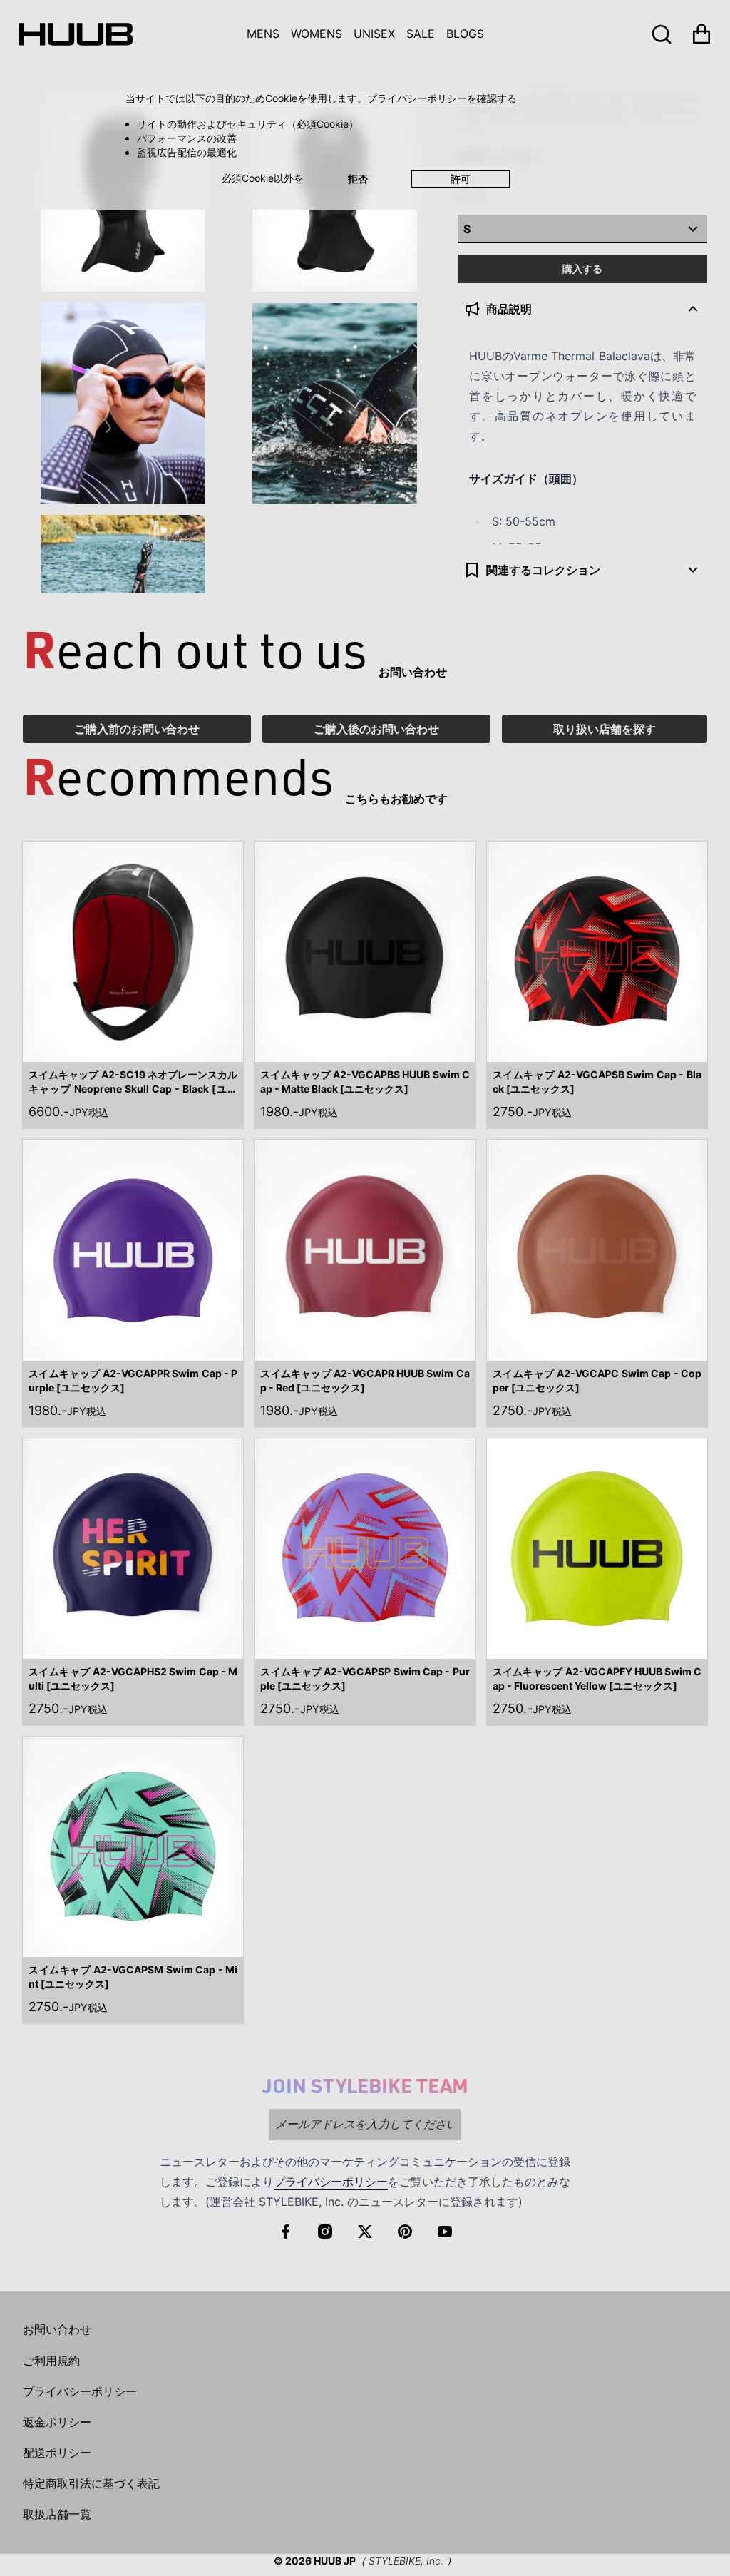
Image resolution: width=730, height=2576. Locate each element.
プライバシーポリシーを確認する (442, 98)
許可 (461, 179)
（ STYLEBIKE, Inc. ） (406, 2561)
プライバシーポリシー (331, 2182)
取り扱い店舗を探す (605, 729)
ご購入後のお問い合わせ (376, 729)
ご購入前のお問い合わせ (137, 729)
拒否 (358, 179)
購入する (582, 269)
